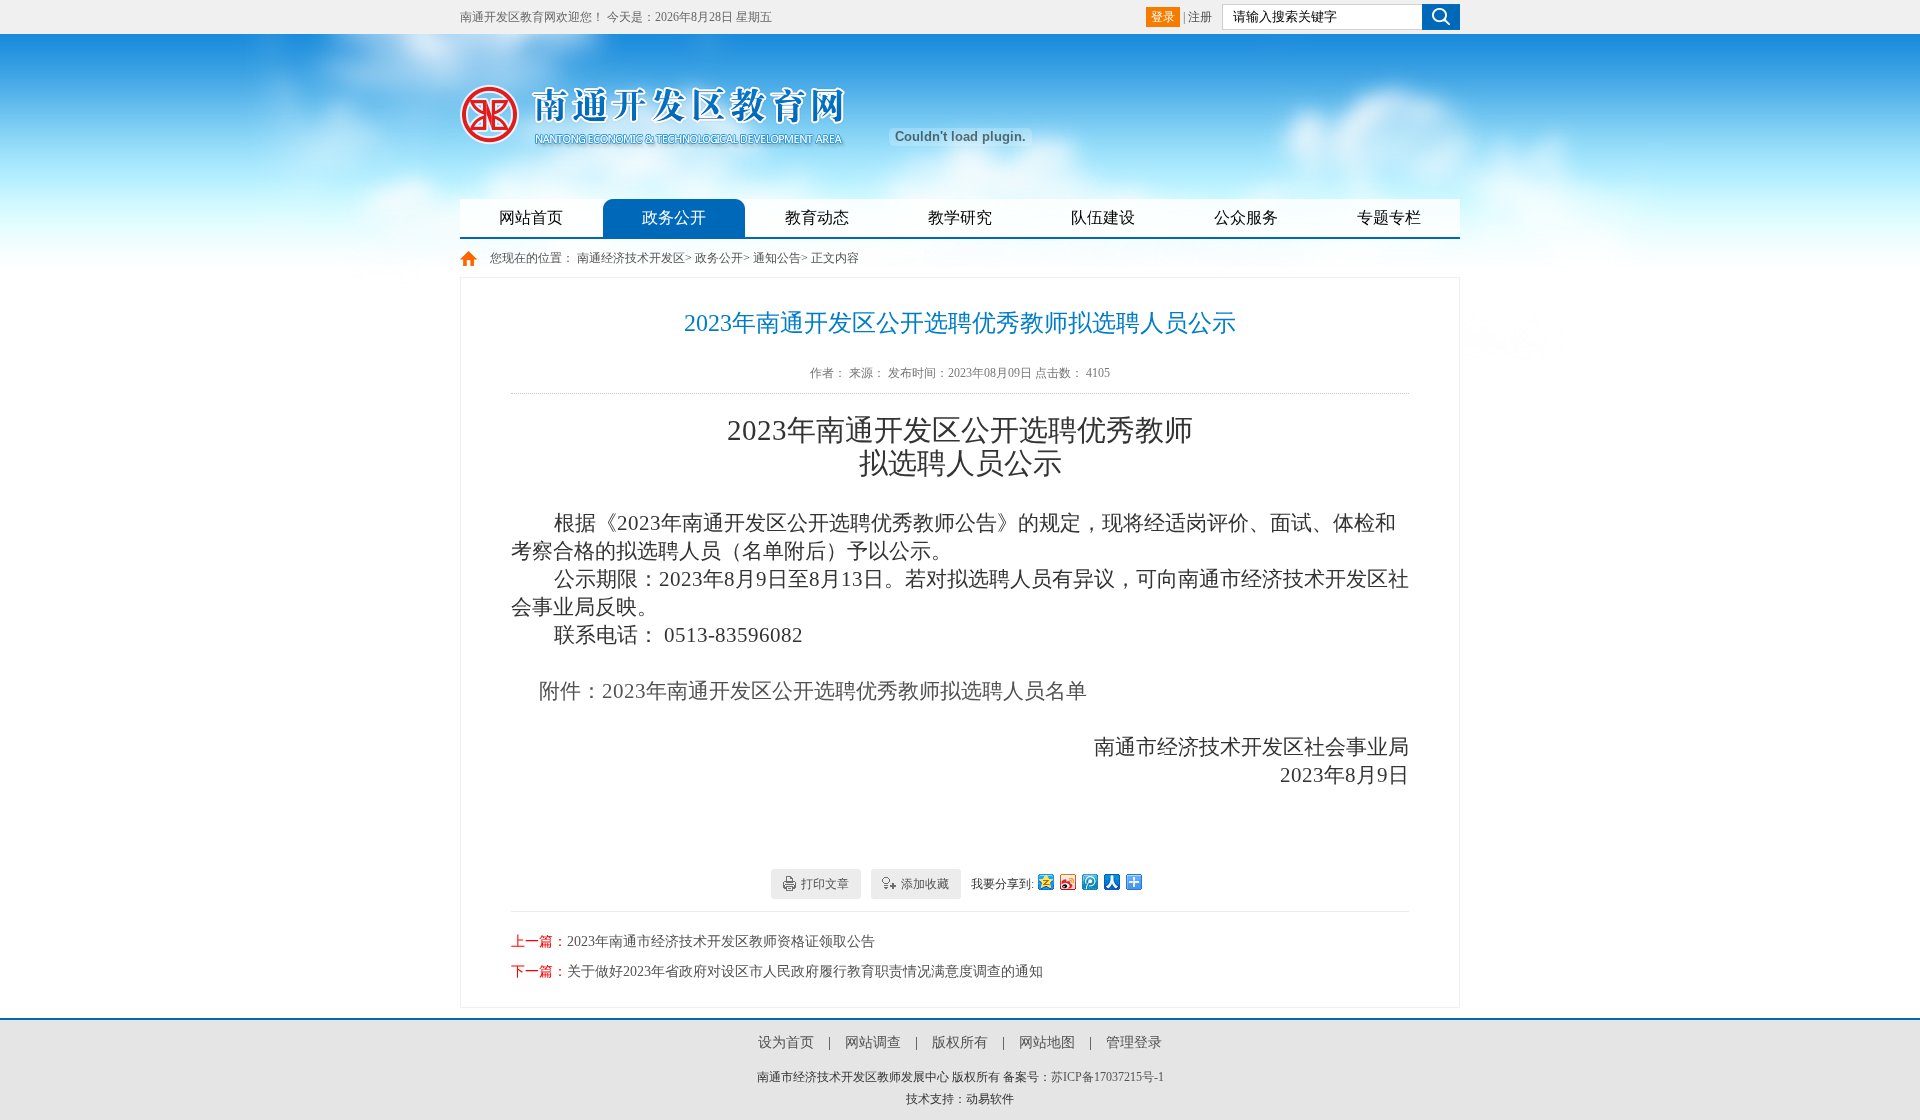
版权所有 (960, 1042)
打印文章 (825, 884)
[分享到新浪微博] (1067, 881)
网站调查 (873, 1042)
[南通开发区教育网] (665, 141)
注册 (1200, 17)
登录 (1163, 17)
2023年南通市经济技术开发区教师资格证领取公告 (721, 941)
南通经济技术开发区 (631, 258)
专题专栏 (1389, 217)
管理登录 (1134, 1042)
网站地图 (1047, 1042)
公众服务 (1246, 217)
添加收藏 (925, 884)
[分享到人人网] (1111, 881)
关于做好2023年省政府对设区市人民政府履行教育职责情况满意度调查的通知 (805, 971)
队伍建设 (1103, 217)
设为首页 (786, 1042)
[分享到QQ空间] (1045, 881)
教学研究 (960, 217)
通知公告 (777, 258)
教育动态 (817, 217)
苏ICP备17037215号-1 (1107, 1077)
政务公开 (674, 217)
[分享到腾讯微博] (1089, 881)
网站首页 (531, 217)
